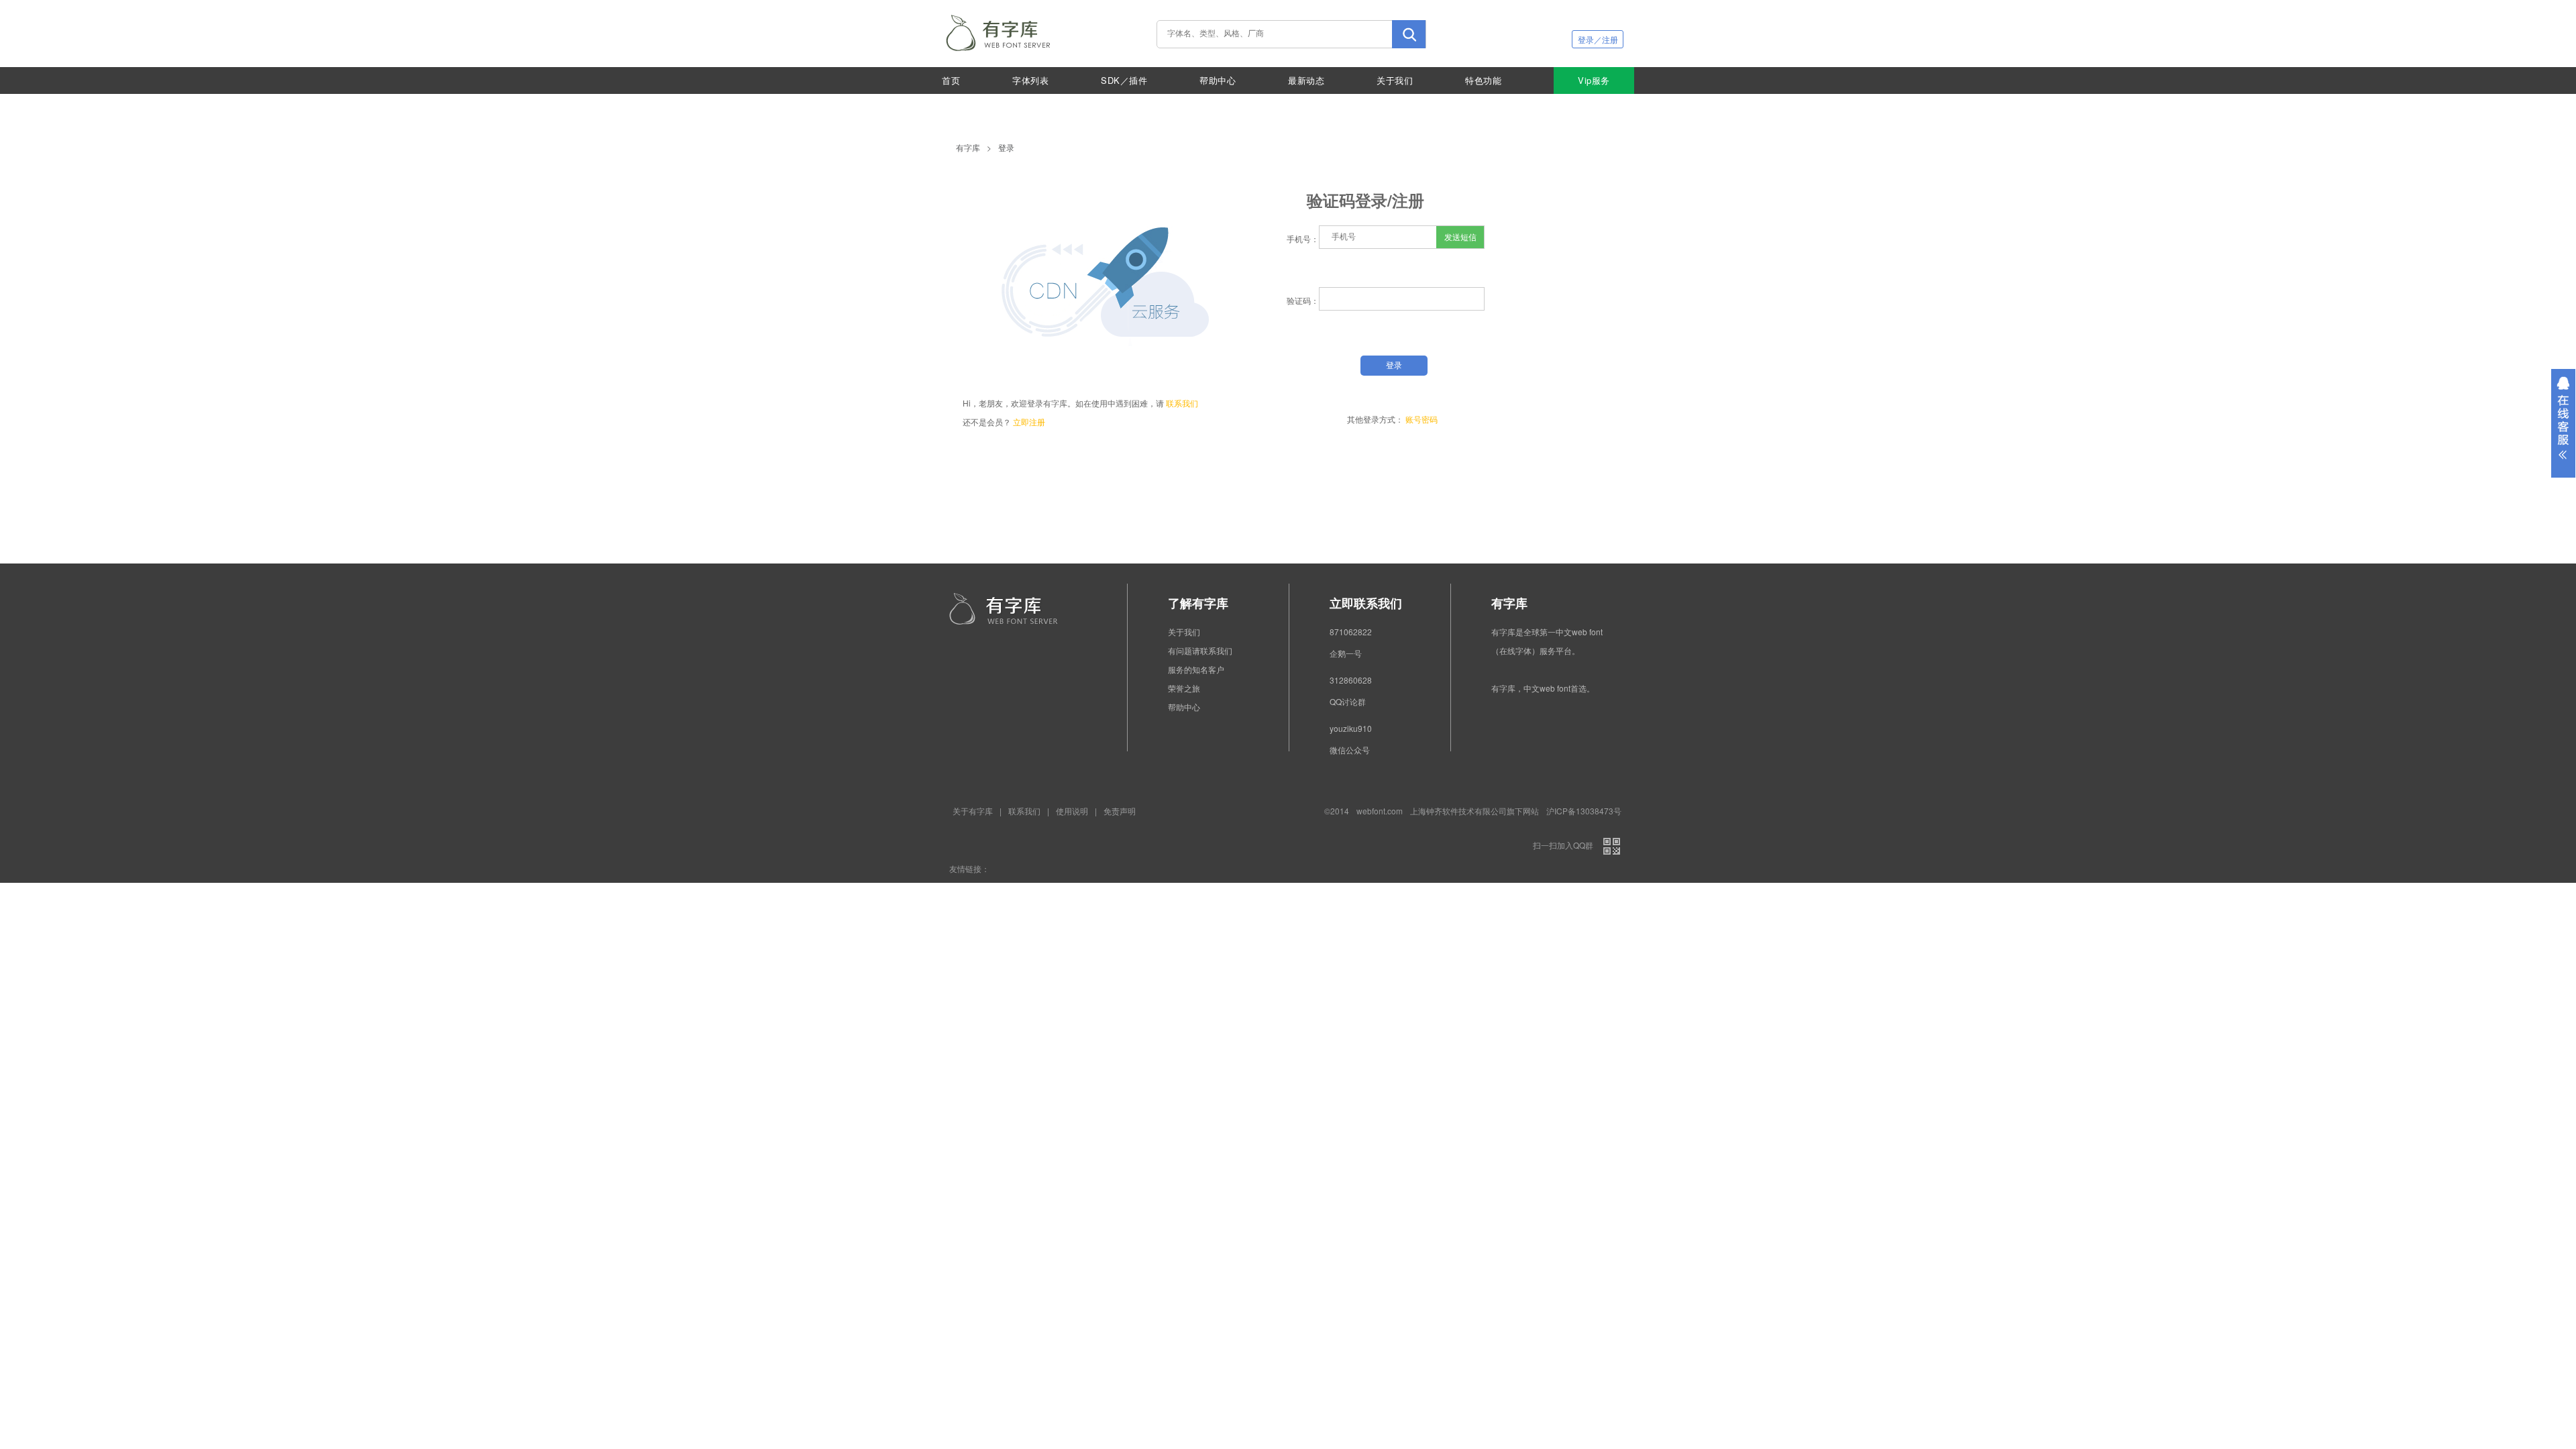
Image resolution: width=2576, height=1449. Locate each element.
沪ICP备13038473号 (1584, 811)
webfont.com (1380, 811)
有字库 (968, 147)
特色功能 (1483, 80)
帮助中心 (1218, 80)
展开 (2563, 423)
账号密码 (1421, 419)
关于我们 (1395, 80)
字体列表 (1030, 80)
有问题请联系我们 (1200, 650)
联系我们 (1182, 403)
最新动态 (1306, 80)
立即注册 (1029, 422)
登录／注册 (1598, 39)
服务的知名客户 (1196, 669)
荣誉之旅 (1184, 688)
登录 (1006, 147)
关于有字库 (973, 811)
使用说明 (1072, 811)
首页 (951, 80)
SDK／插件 (1124, 80)
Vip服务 (1594, 80)
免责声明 (1120, 811)
